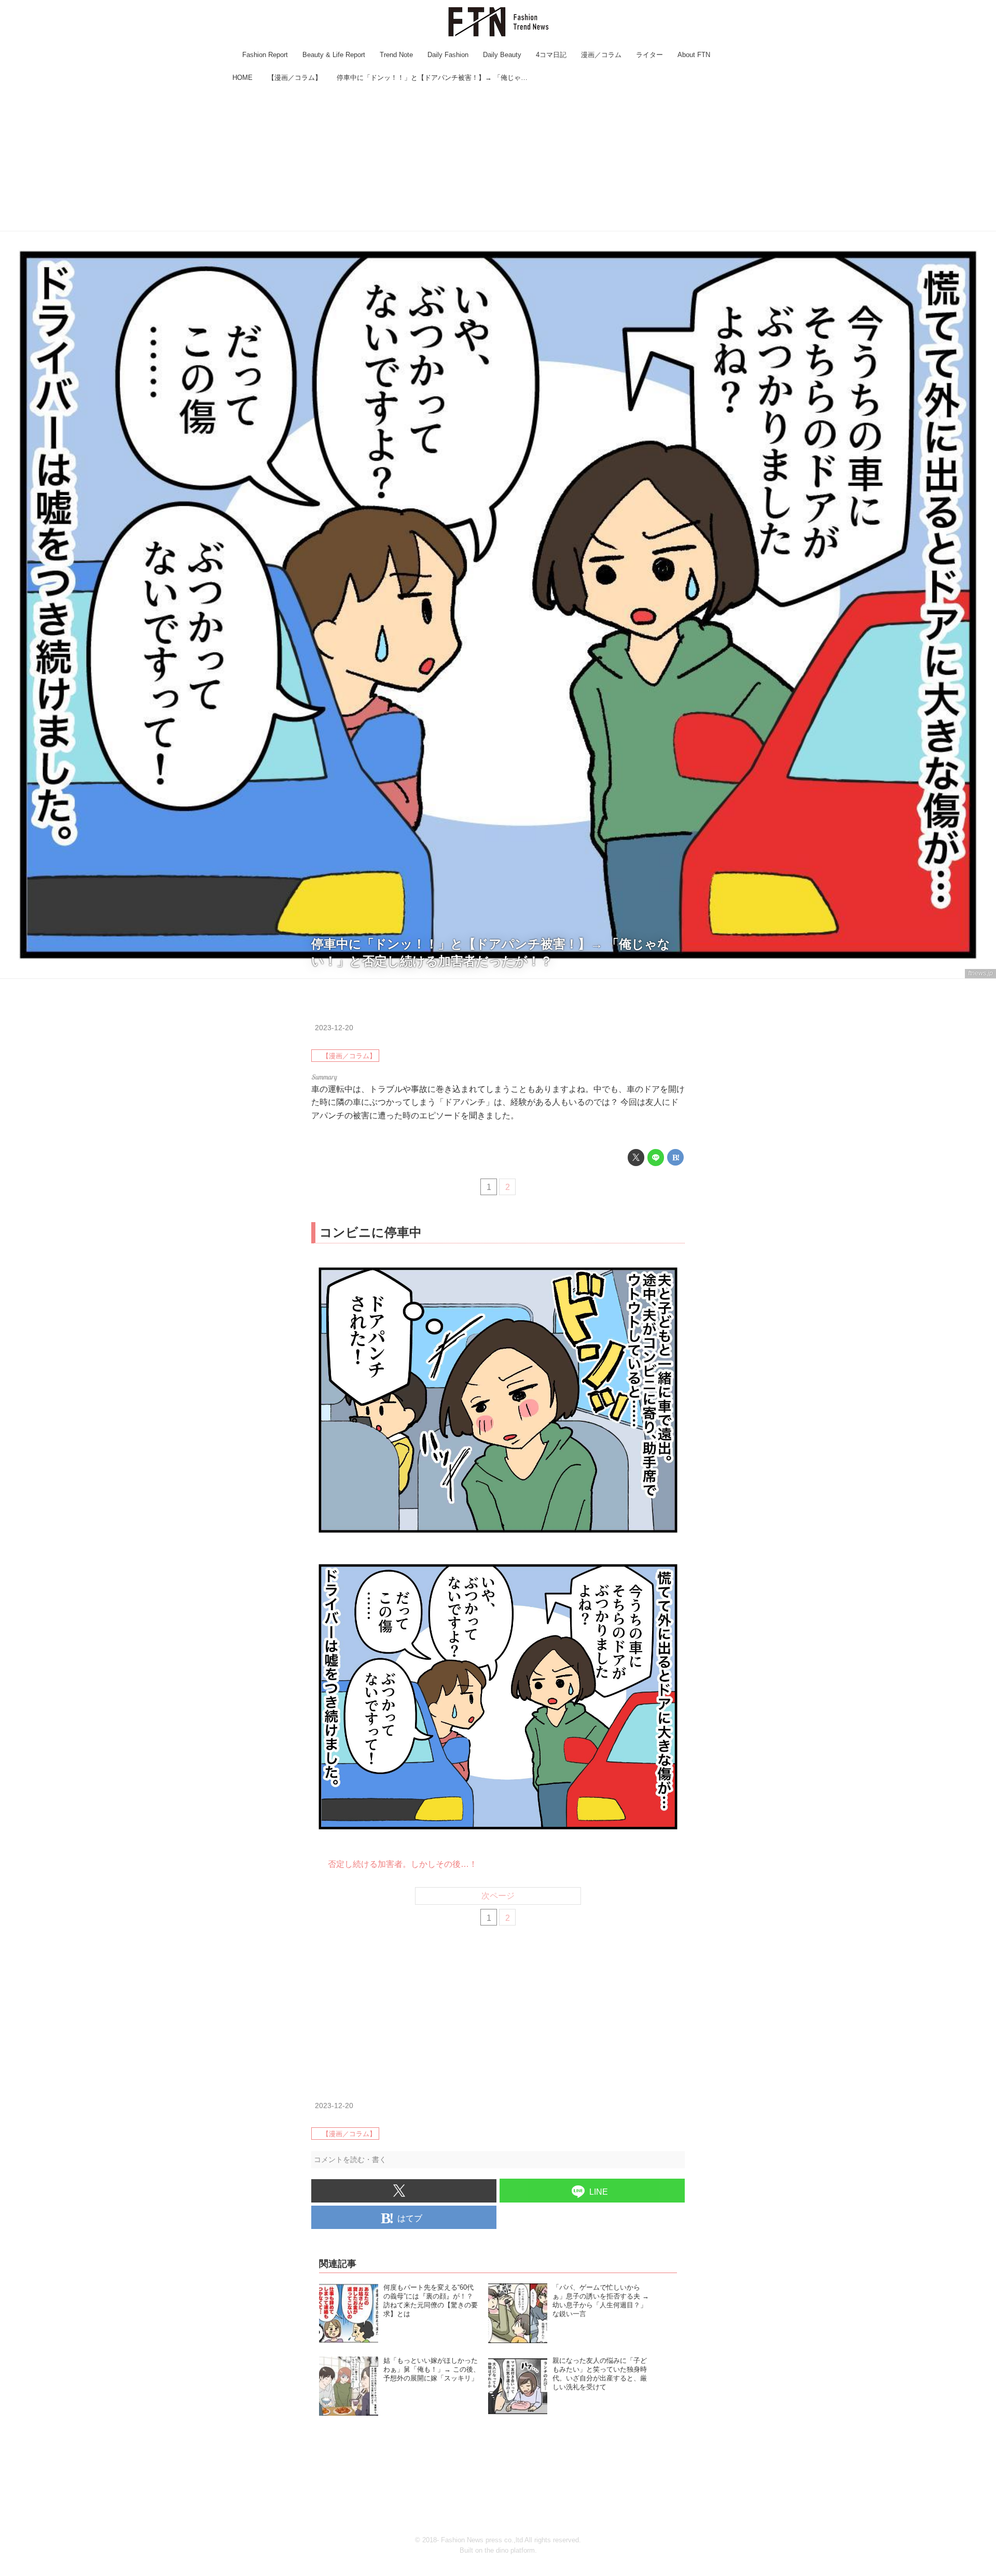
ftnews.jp (980, 973)
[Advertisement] (498, 158)
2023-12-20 (334, 1028)
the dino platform (510, 2550)
